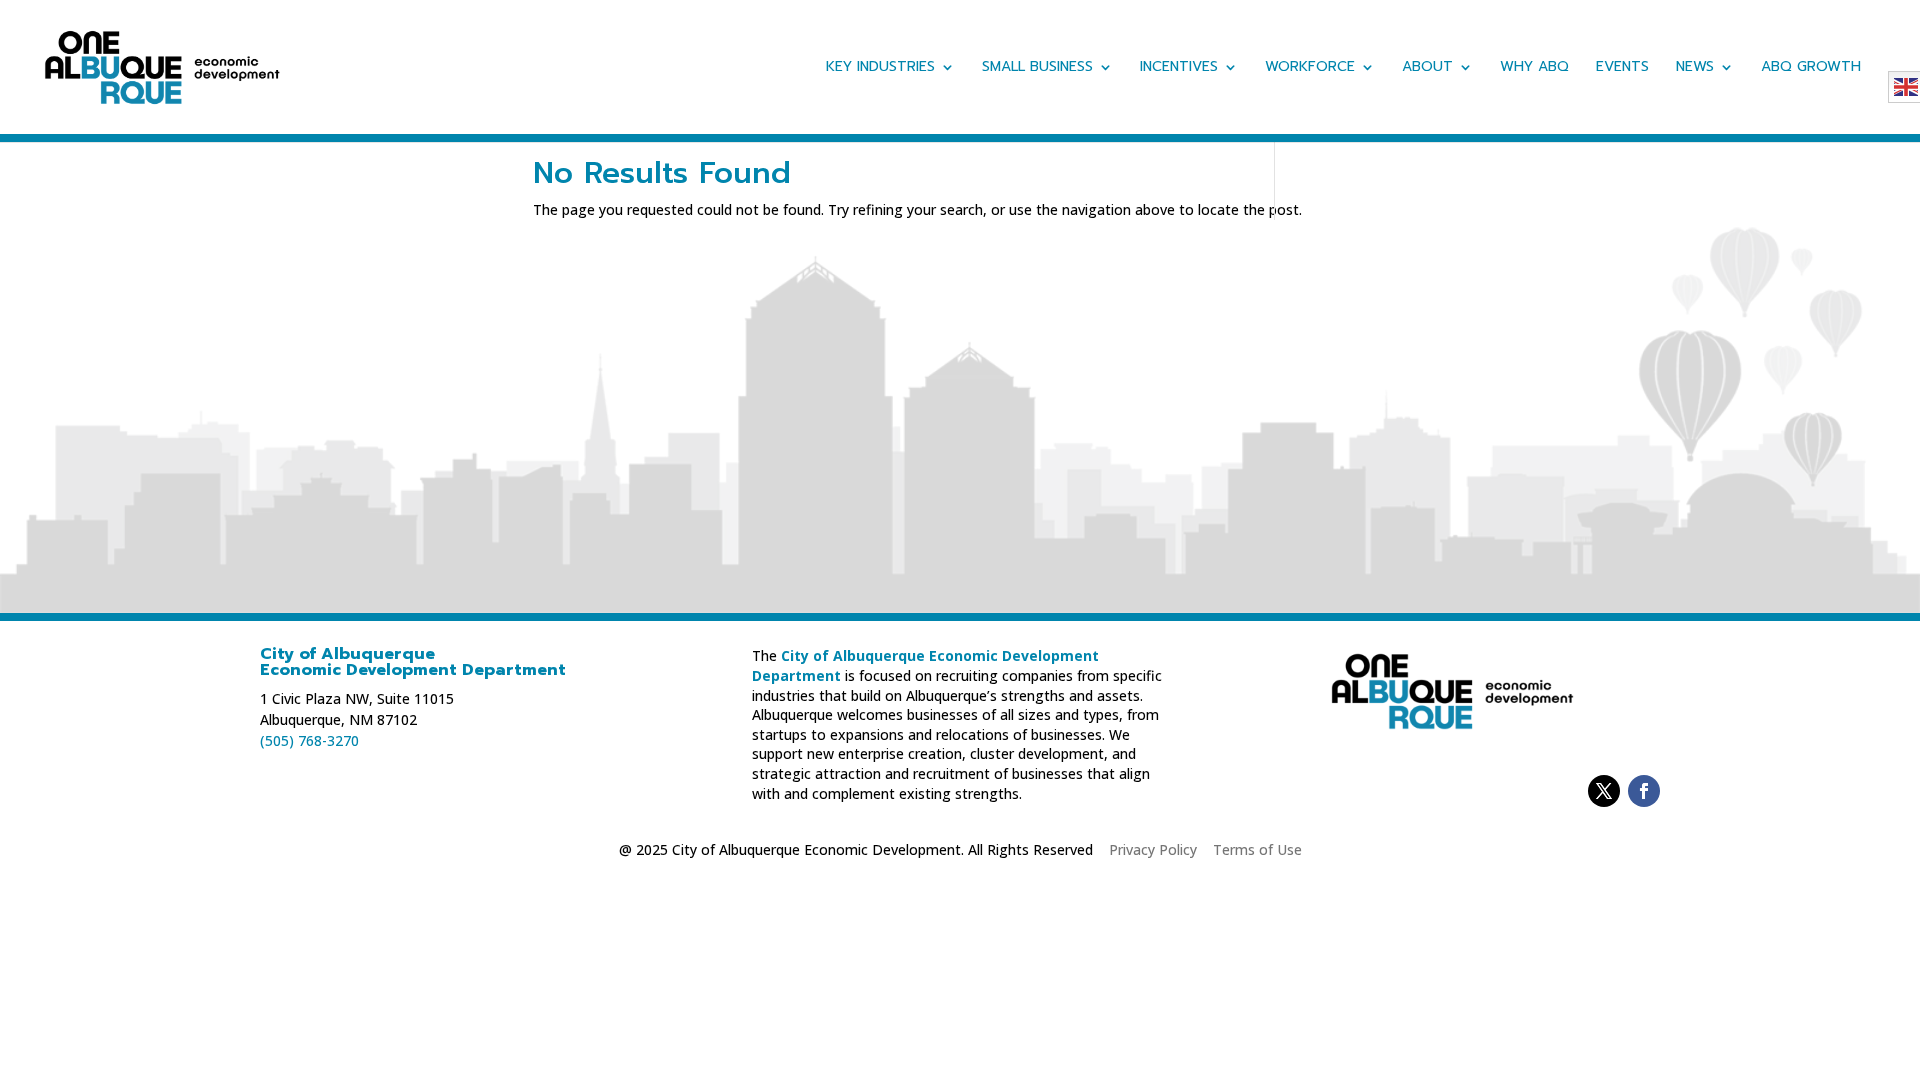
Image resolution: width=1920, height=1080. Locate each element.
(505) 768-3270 (309, 740)
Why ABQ (1534, 68)
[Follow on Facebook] (1644, 791)
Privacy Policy (1153, 849)
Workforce (1310, 68)
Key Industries (880, 68)
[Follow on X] (1604, 791)
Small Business (1037, 68)
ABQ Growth (1811, 68)
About (1427, 68)
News (1695, 68)
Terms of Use (1257, 849)
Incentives (1179, 68)
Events (1622, 68)
